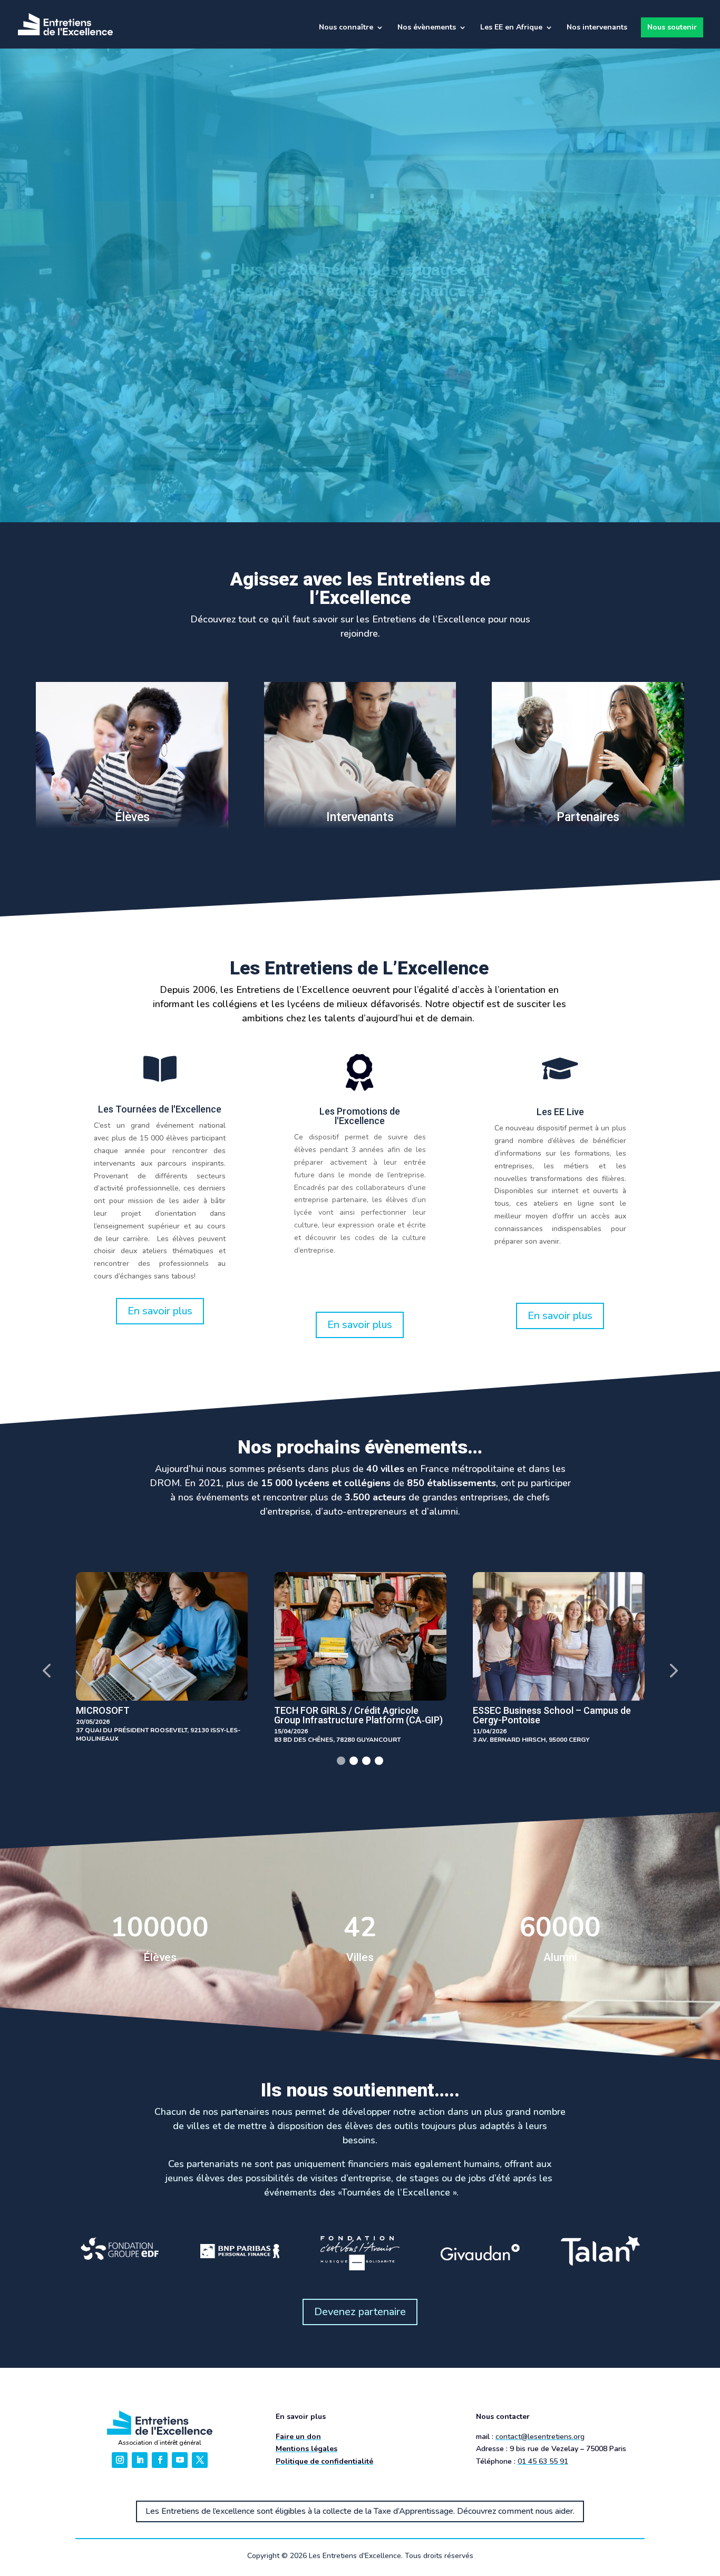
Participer (402, 369)
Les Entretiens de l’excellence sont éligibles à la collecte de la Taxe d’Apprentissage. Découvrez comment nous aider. (360, 2511)
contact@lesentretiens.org (540, 2437)
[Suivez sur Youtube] (180, 2460)
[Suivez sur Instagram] (120, 2460)
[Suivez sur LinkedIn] (140, 2460)
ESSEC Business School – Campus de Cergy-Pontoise (353, 1715)
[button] (46, 1670)
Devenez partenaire (360, 2312)
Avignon (490, 1710)
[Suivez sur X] (200, 2460)
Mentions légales (307, 2449)
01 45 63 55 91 (543, 2461)
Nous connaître (346, 28)
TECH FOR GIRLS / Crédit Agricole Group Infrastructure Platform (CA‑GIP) (160, 1715)
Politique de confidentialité (324, 2461)
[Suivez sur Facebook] (160, 2460)
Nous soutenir (672, 27)
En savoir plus (160, 1311)
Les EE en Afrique (511, 28)
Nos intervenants (597, 28)
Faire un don (298, 2437)
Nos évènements (427, 28)
